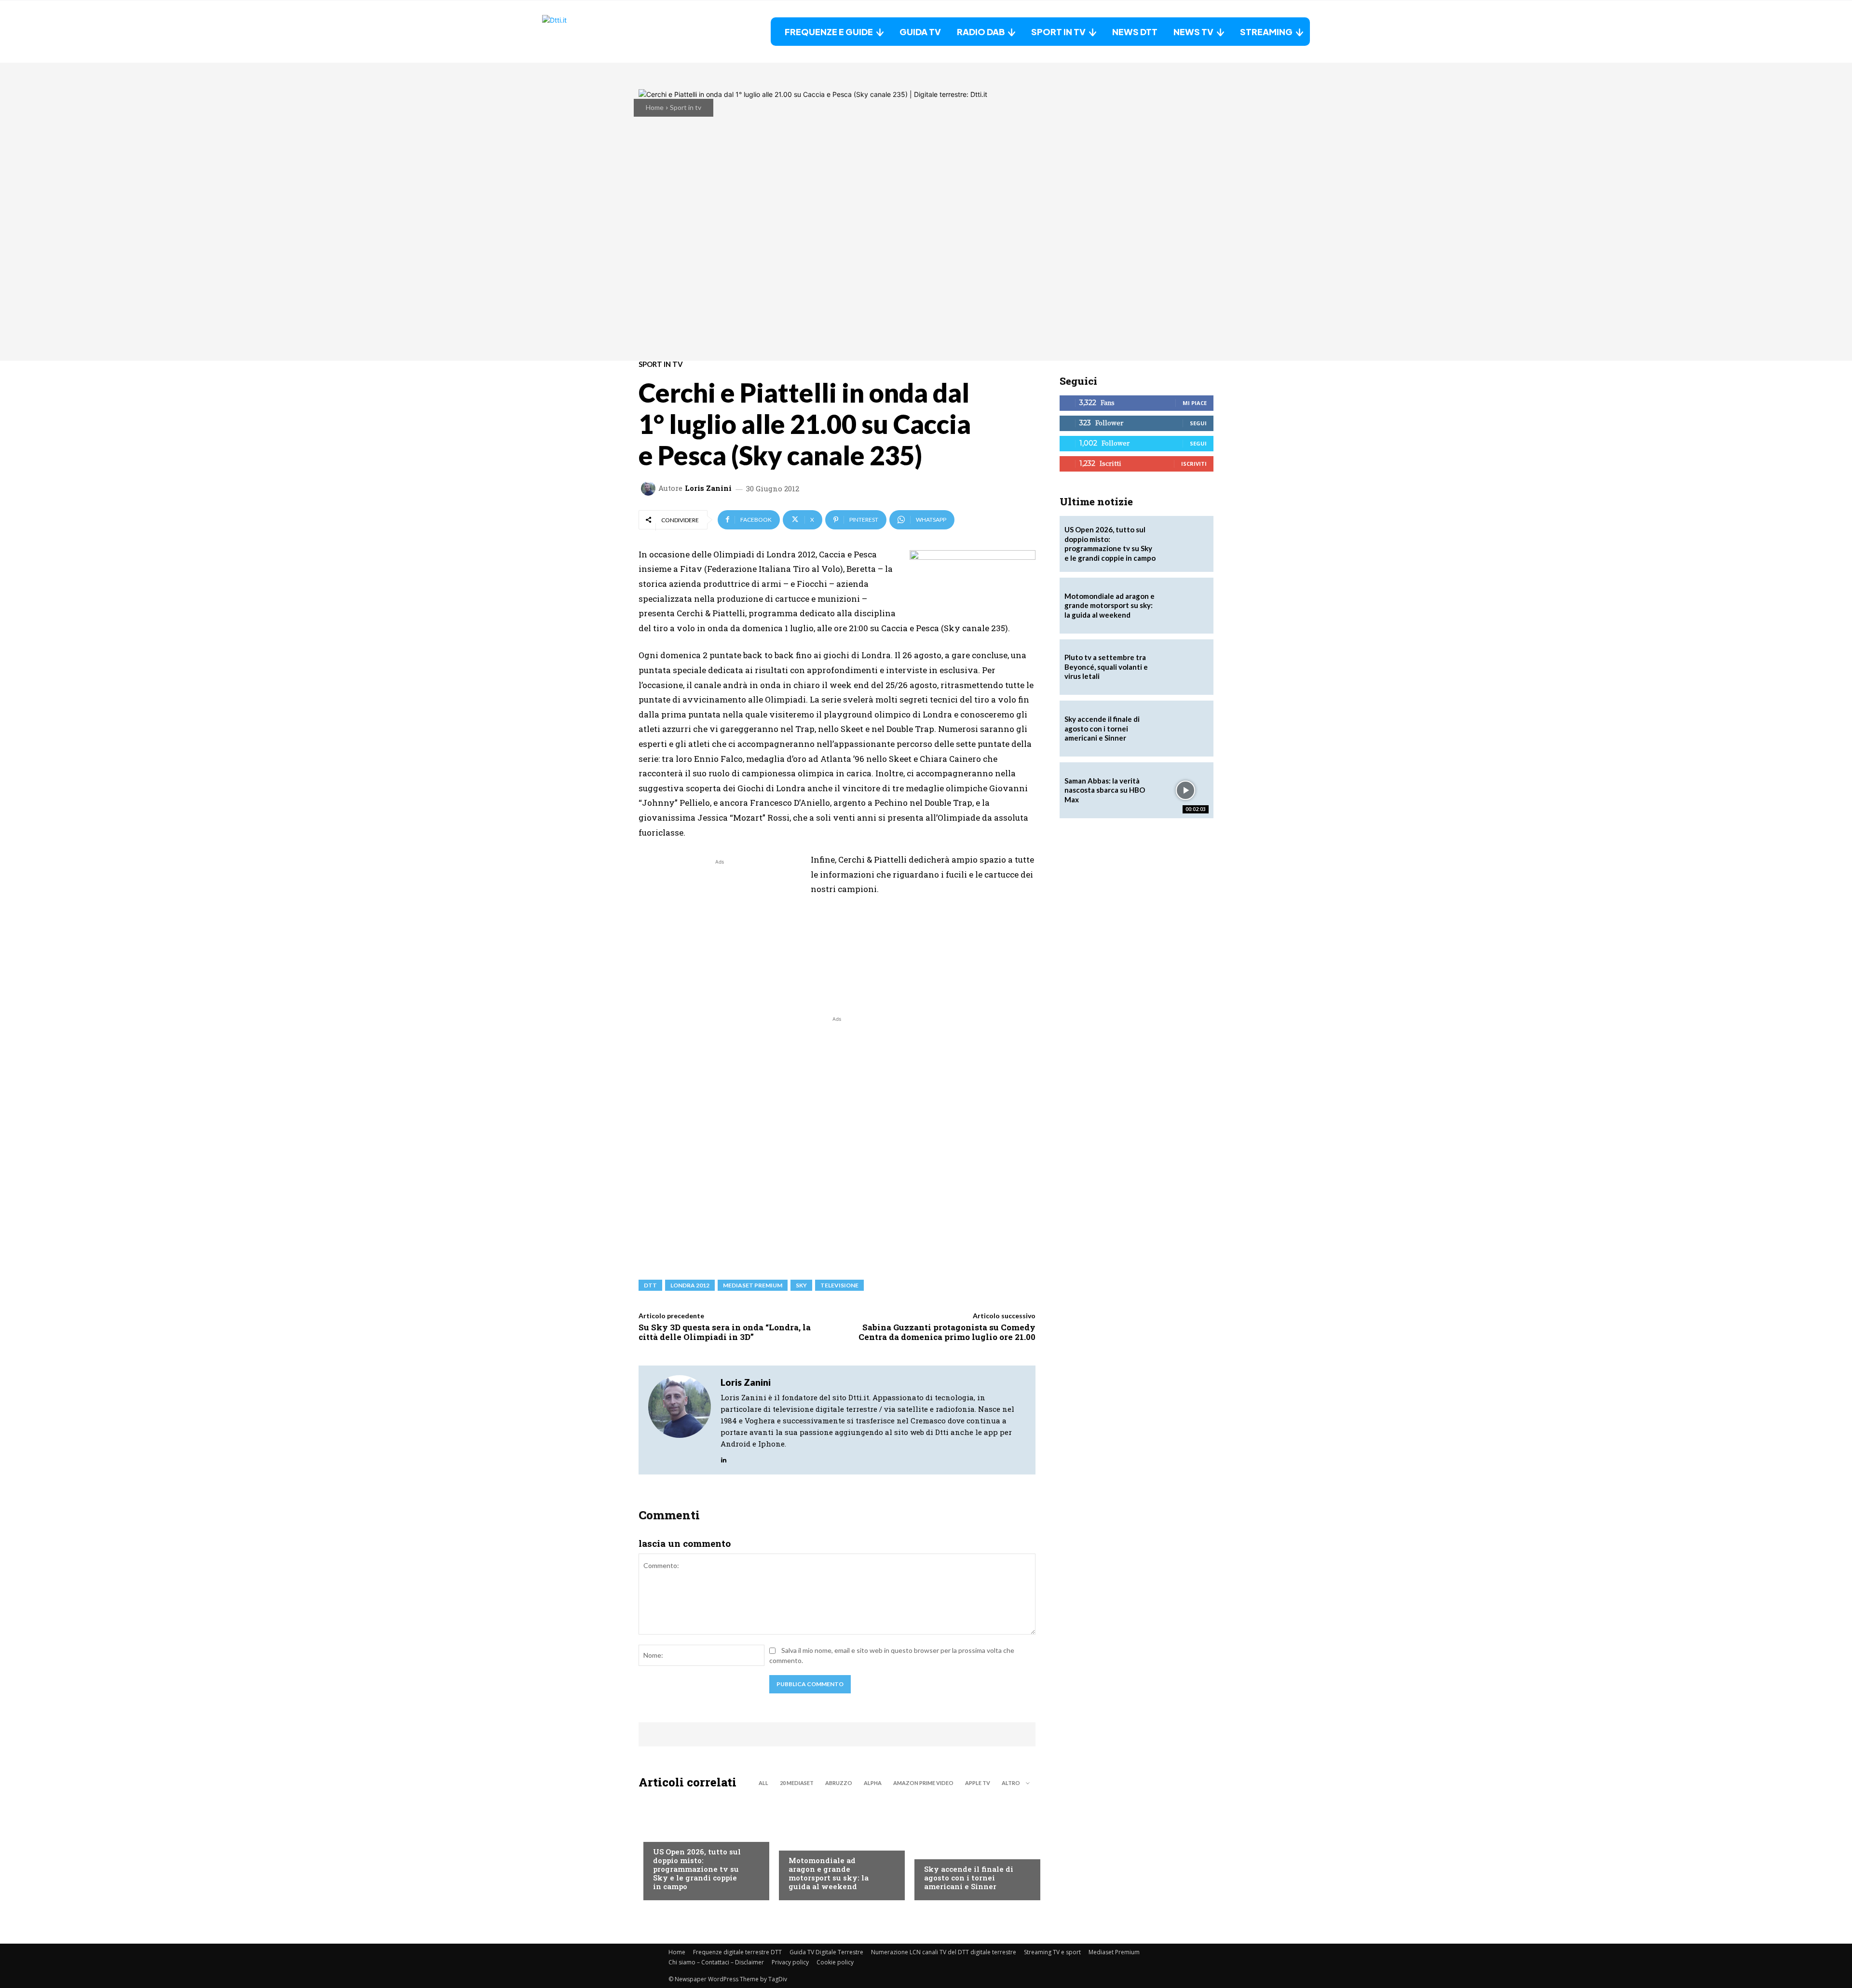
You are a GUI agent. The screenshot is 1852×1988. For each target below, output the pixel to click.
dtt (650, 1285)
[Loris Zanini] (650, 488)
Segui (1198, 423)
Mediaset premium (753, 1285)
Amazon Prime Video (923, 1783)
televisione (839, 1285)
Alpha (873, 1783)
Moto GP (803, 1841)
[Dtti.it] (602, 32)
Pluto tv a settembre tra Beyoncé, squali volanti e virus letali (1106, 667)
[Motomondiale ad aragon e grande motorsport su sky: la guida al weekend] (837, 1847)
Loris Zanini (708, 488)
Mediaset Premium (1114, 1952)
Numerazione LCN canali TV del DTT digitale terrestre (944, 1952)
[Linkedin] (724, 1458)
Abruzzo (839, 1783)
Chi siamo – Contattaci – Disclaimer (716, 1962)
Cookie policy (835, 1962)
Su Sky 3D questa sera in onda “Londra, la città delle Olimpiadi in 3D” (725, 1332)
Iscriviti (1194, 464)
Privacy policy (790, 1962)
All (763, 1783)
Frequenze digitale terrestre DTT (737, 1952)
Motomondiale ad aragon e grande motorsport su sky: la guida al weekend (829, 1873)
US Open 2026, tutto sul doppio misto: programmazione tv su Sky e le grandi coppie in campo (697, 1869)
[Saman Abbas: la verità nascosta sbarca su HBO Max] (1185, 790)
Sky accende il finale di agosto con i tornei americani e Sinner (969, 1878)
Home (655, 107)
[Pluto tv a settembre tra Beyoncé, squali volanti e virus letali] (1185, 667)
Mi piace (1195, 403)
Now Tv (666, 1832)
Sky (801, 1285)
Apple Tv (978, 1783)
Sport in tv (686, 107)
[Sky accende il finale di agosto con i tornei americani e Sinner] (973, 1847)
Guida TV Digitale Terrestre (826, 1952)
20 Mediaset (797, 1783)
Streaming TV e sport (1052, 1952)
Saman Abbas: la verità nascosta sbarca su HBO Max (1105, 790)
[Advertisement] (720, 934)
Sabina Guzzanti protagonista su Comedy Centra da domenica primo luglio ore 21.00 (947, 1332)
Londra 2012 (690, 1285)
